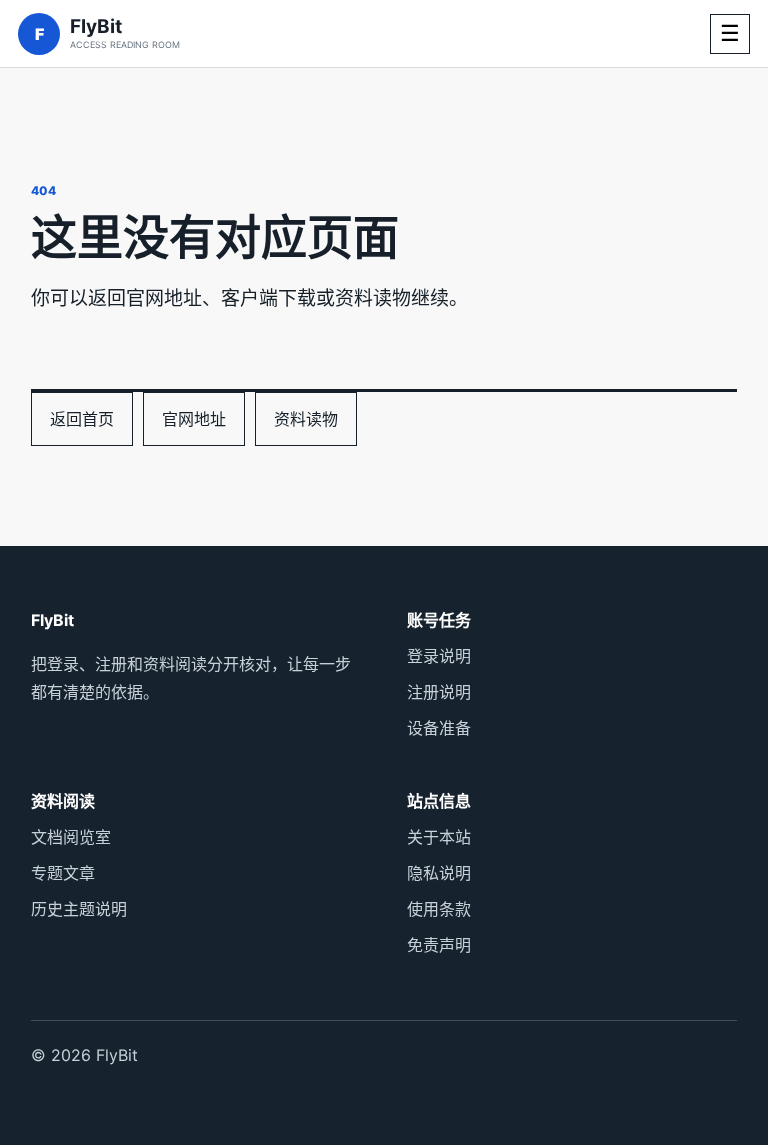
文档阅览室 (71, 837)
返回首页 (82, 419)
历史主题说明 (79, 909)
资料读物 (306, 419)
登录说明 (439, 656)
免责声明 (439, 945)
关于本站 (439, 837)
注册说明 (439, 692)
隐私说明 (439, 873)
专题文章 (63, 873)
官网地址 (194, 419)
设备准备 (439, 728)
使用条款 (439, 909)
